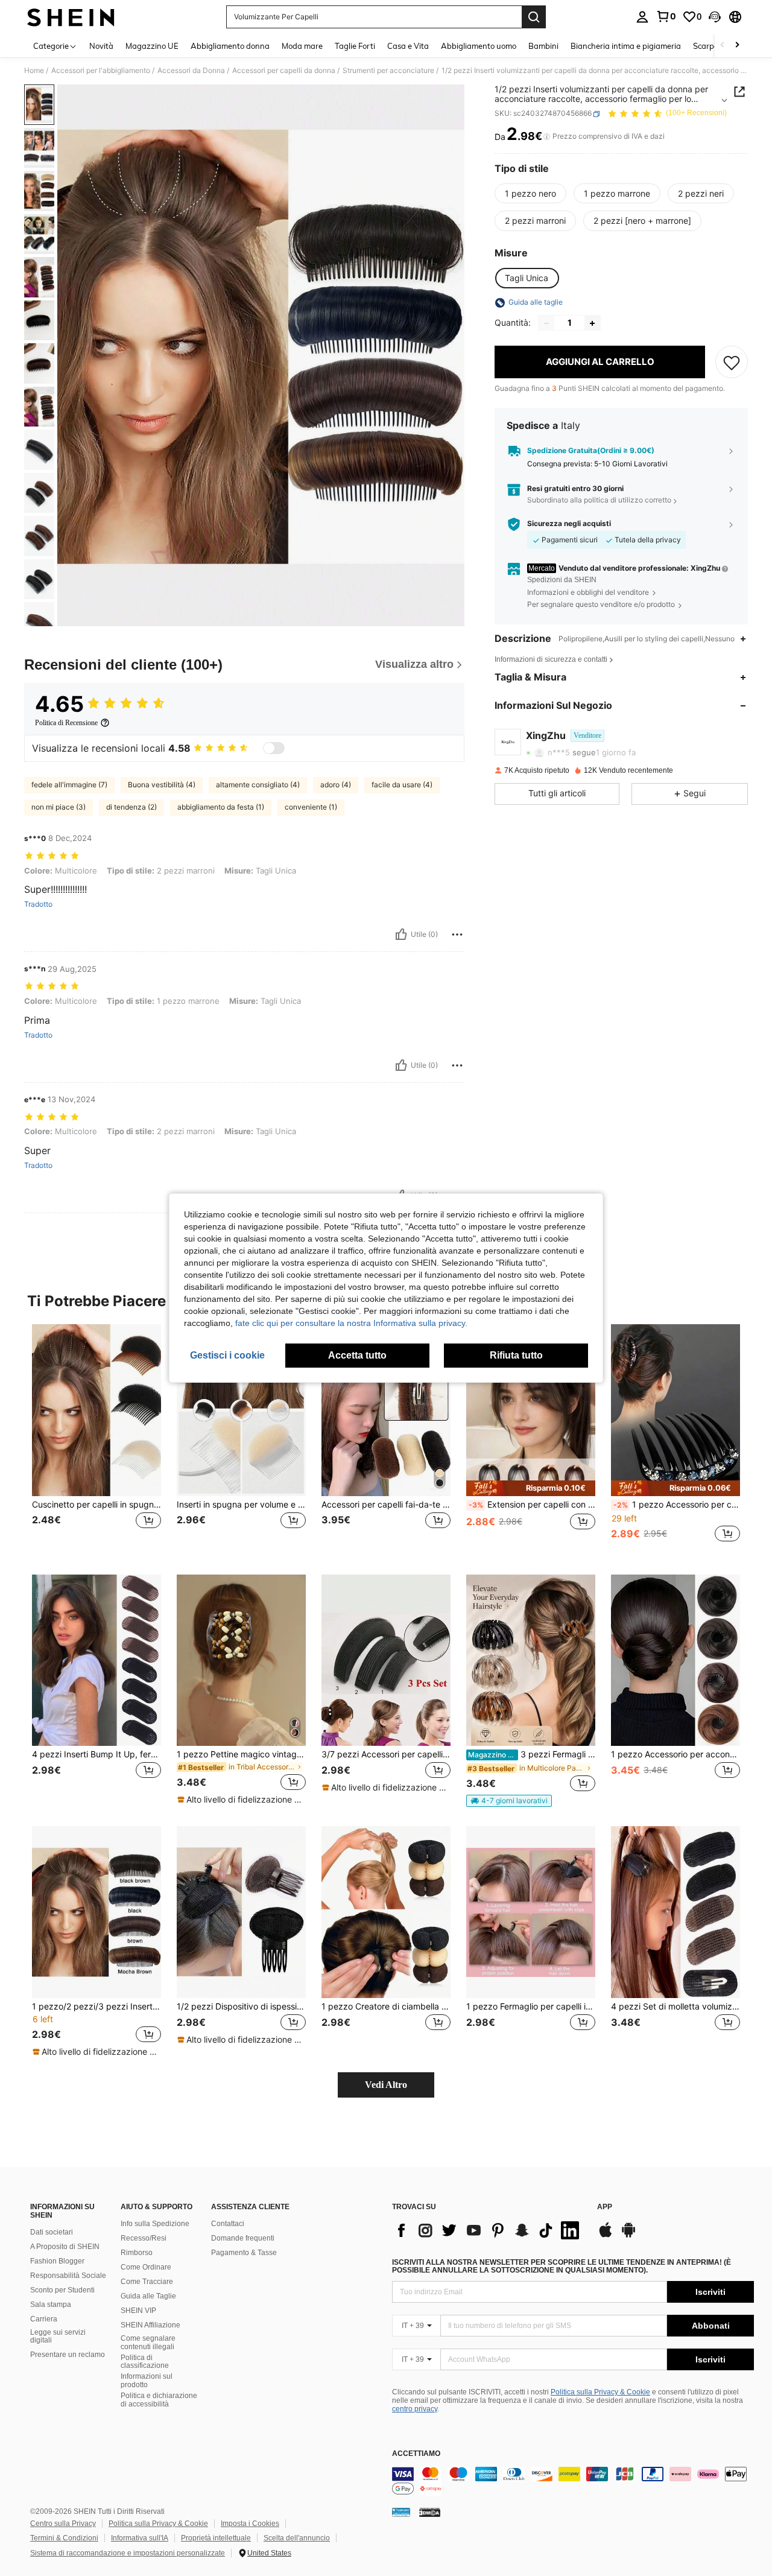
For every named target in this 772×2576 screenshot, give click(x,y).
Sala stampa (51, 2305)
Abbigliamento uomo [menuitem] (479, 46)
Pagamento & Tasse (244, 2253)
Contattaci (228, 2224)
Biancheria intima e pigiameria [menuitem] (626, 46)
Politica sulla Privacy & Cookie (600, 2392)
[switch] (274, 748)
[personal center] (642, 17)
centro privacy (415, 2409)
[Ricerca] (534, 17)
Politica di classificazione (145, 2362)
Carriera (44, 2319)
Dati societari (52, 2232)
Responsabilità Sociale (68, 2276)
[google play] (628, 2236)
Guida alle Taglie (148, 2296)
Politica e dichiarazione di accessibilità (159, 2400)
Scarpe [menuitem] (706, 46)
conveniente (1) (311, 807)
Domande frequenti (243, 2238)
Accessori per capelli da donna (284, 71)
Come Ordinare (146, 2267)
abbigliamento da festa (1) (221, 807)
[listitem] (96, 1440)
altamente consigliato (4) (258, 785)
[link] (666, 16)
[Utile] (401, 934)
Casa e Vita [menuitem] (408, 46)
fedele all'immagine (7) (69, 785)
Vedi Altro (386, 2085)
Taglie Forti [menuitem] (355, 46)
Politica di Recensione (66, 723)
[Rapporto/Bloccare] (457, 934)
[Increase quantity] (592, 323)
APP (605, 2207)
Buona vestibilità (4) (162, 785)
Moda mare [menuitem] (302, 46)
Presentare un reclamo (68, 2355)
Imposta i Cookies (250, 2524)
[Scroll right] (737, 46)
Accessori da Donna (191, 71)
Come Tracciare (147, 2282)
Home (34, 71)
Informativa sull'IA (140, 2538)
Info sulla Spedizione (155, 2224)
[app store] (606, 2236)
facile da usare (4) (402, 785)
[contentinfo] (573, 2481)
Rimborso (137, 2253)
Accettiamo (416, 2454)
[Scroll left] (723, 46)
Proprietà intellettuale (216, 2538)
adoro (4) (336, 785)
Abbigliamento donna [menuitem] (230, 46)
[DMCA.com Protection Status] (430, 2512)
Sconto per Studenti (62, 2290)
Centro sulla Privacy (63, 2524)
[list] (489, 2230)
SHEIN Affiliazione (150, 2325)
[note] (531, 1488)
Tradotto (38, 904)
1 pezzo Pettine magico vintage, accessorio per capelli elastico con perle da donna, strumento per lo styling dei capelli (241, 1754)
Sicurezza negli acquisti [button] (569, 524)
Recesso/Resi (144, 2238)
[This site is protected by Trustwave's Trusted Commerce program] (401, 2512)
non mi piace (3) (59, 807)
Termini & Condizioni (64, 2538)
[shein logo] (71, 17)
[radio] (530, 194)
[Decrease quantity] (546, 323)
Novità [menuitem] (101, 46)
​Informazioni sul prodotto (147, 2381)
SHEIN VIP (138, 2311)
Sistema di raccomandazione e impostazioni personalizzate (128, 2553)
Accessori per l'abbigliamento (101, 71)
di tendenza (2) (131, 807)
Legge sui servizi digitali (58, 2336)
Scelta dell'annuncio (297, 2538)
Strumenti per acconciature (388, 71)
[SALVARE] (732, 363)
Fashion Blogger (57, 2261)
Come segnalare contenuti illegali (148, 2343)
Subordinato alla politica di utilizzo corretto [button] (599, 500)
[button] (715, 17)
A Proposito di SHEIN (65, 2247)
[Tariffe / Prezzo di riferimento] (547, 137)
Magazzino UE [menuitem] (152, 46)
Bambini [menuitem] (543, 46)
